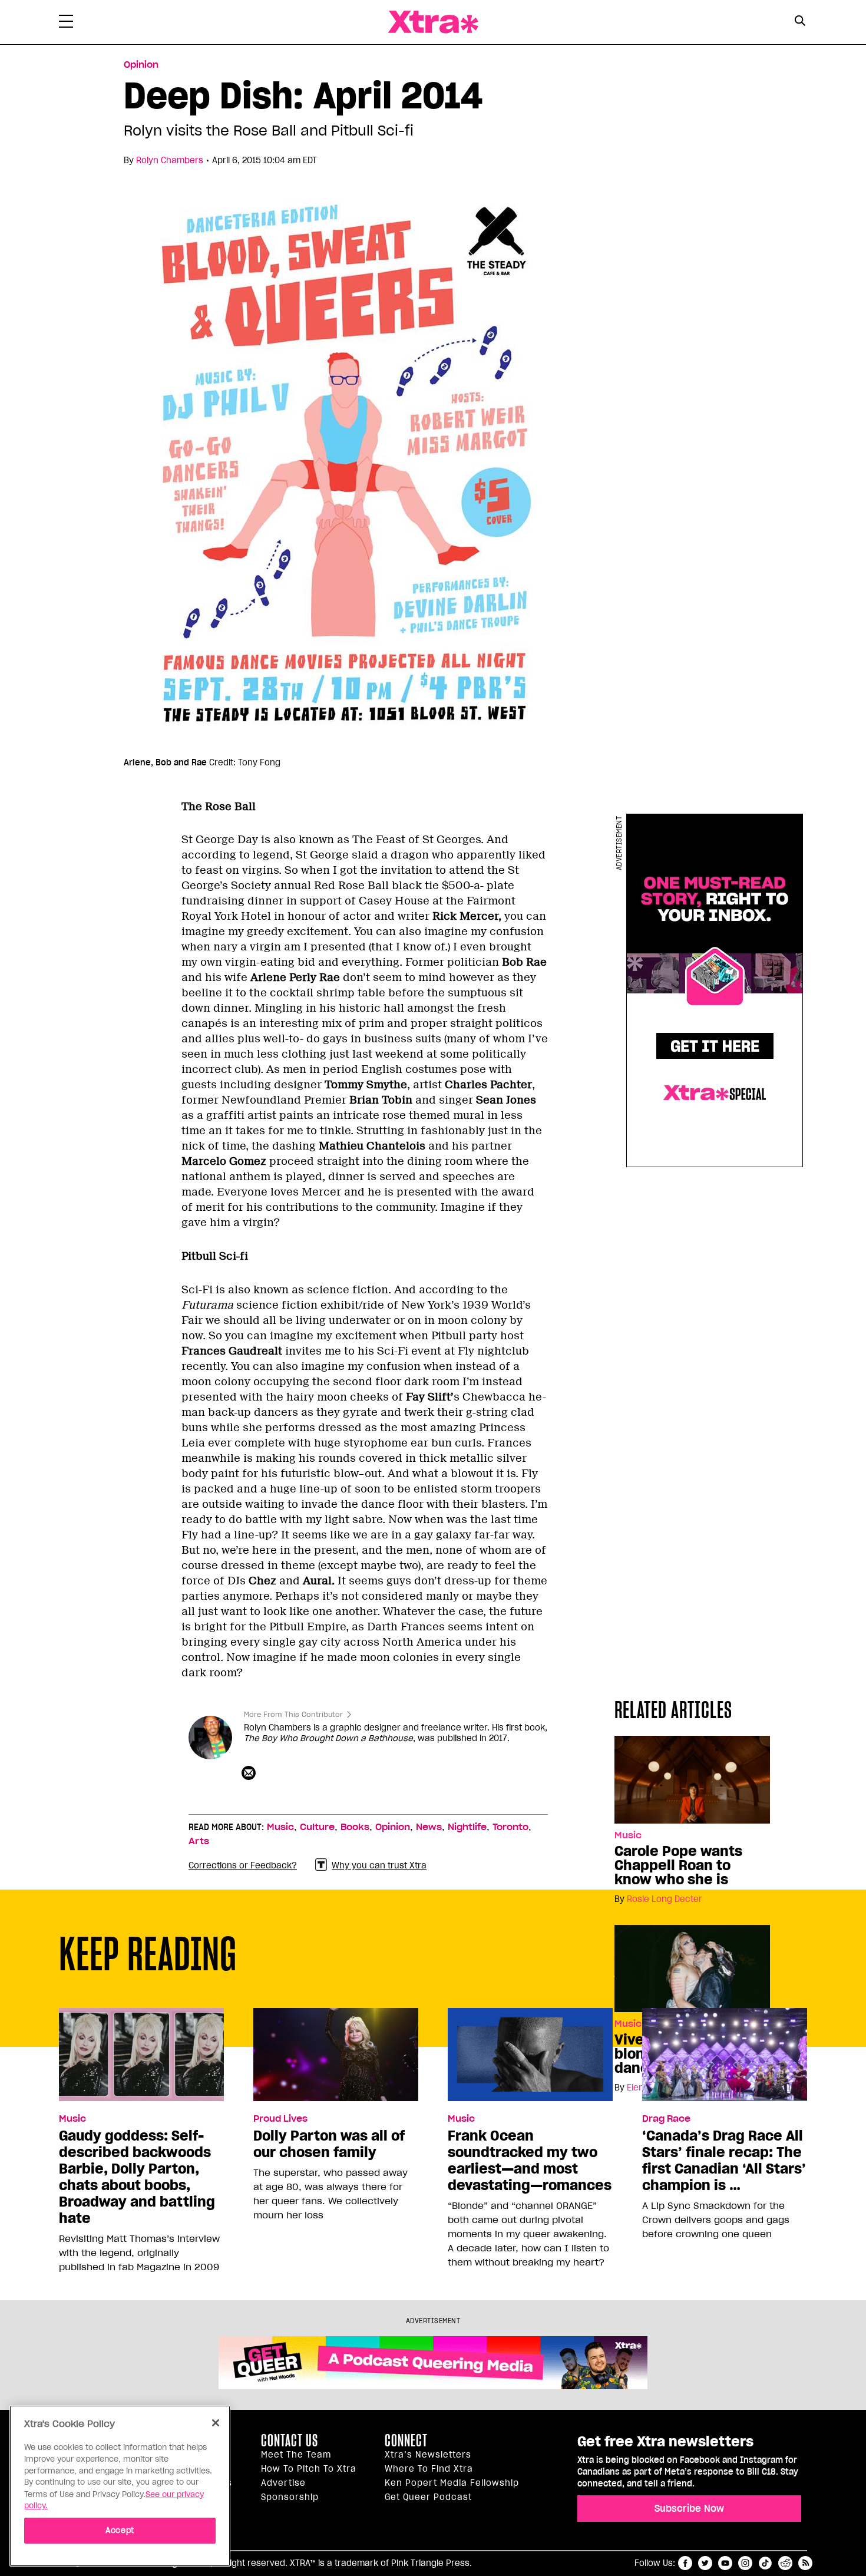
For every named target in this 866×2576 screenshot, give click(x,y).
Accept (120, 2530)
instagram (745, 2563)
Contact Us (290, 2440)
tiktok (765, 2563)
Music (628, 1835)
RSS (805, 2563)
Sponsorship (290, 2497)
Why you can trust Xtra (379, 1865)
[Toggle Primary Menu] (66, 24)
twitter (705, 2563)
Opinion (141, 65)
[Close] (216, 2423)
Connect (406, 2440)
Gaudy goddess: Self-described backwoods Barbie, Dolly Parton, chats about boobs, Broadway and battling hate (137, 2177)
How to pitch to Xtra (309, 2469)
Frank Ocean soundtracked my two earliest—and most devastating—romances (530, 2161)
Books (355, 1827)
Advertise (283, 2483)
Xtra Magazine (433, 22)
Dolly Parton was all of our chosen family (329, 2144)
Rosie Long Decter (665, 1899)
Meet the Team (296, 2455)
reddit (785, 2563)
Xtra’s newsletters (428, 2455)
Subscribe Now (689, 2508)
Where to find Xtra (429, 2469)
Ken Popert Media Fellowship (452, 2483)
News (429, 1827)
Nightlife (467, 1827)
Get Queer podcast (428, 2497)
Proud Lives (280, 2119)
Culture (317, 1827)
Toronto (510, 1827)
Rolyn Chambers (170, 160)
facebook (685, 2563)
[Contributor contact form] (250, 1774)
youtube (725, 2563)
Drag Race (666, 2119)
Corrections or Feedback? (243, 1865)
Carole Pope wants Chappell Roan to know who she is (678, 1865)
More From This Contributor (293, 1714)
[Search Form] (800, 22)
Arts (199, 1841)
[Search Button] (800, 21)
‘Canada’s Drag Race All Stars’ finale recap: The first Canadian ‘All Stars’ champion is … (724, 2161)
